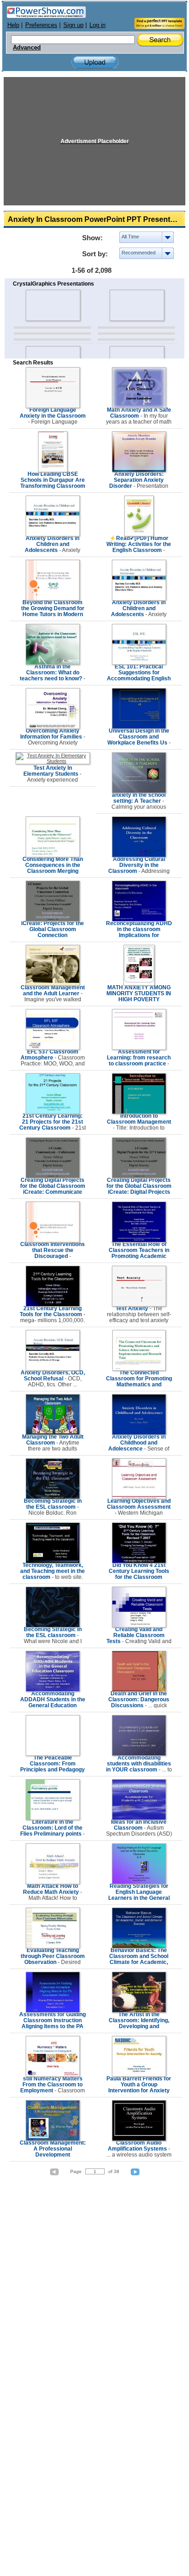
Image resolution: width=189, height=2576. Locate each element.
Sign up (73, 25)
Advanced (27, 48)
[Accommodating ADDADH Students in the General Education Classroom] (53, 1690)
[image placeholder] (53, 305)
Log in (97, 25)
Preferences (41, 25)
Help (13, 25)
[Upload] (95, 62)
